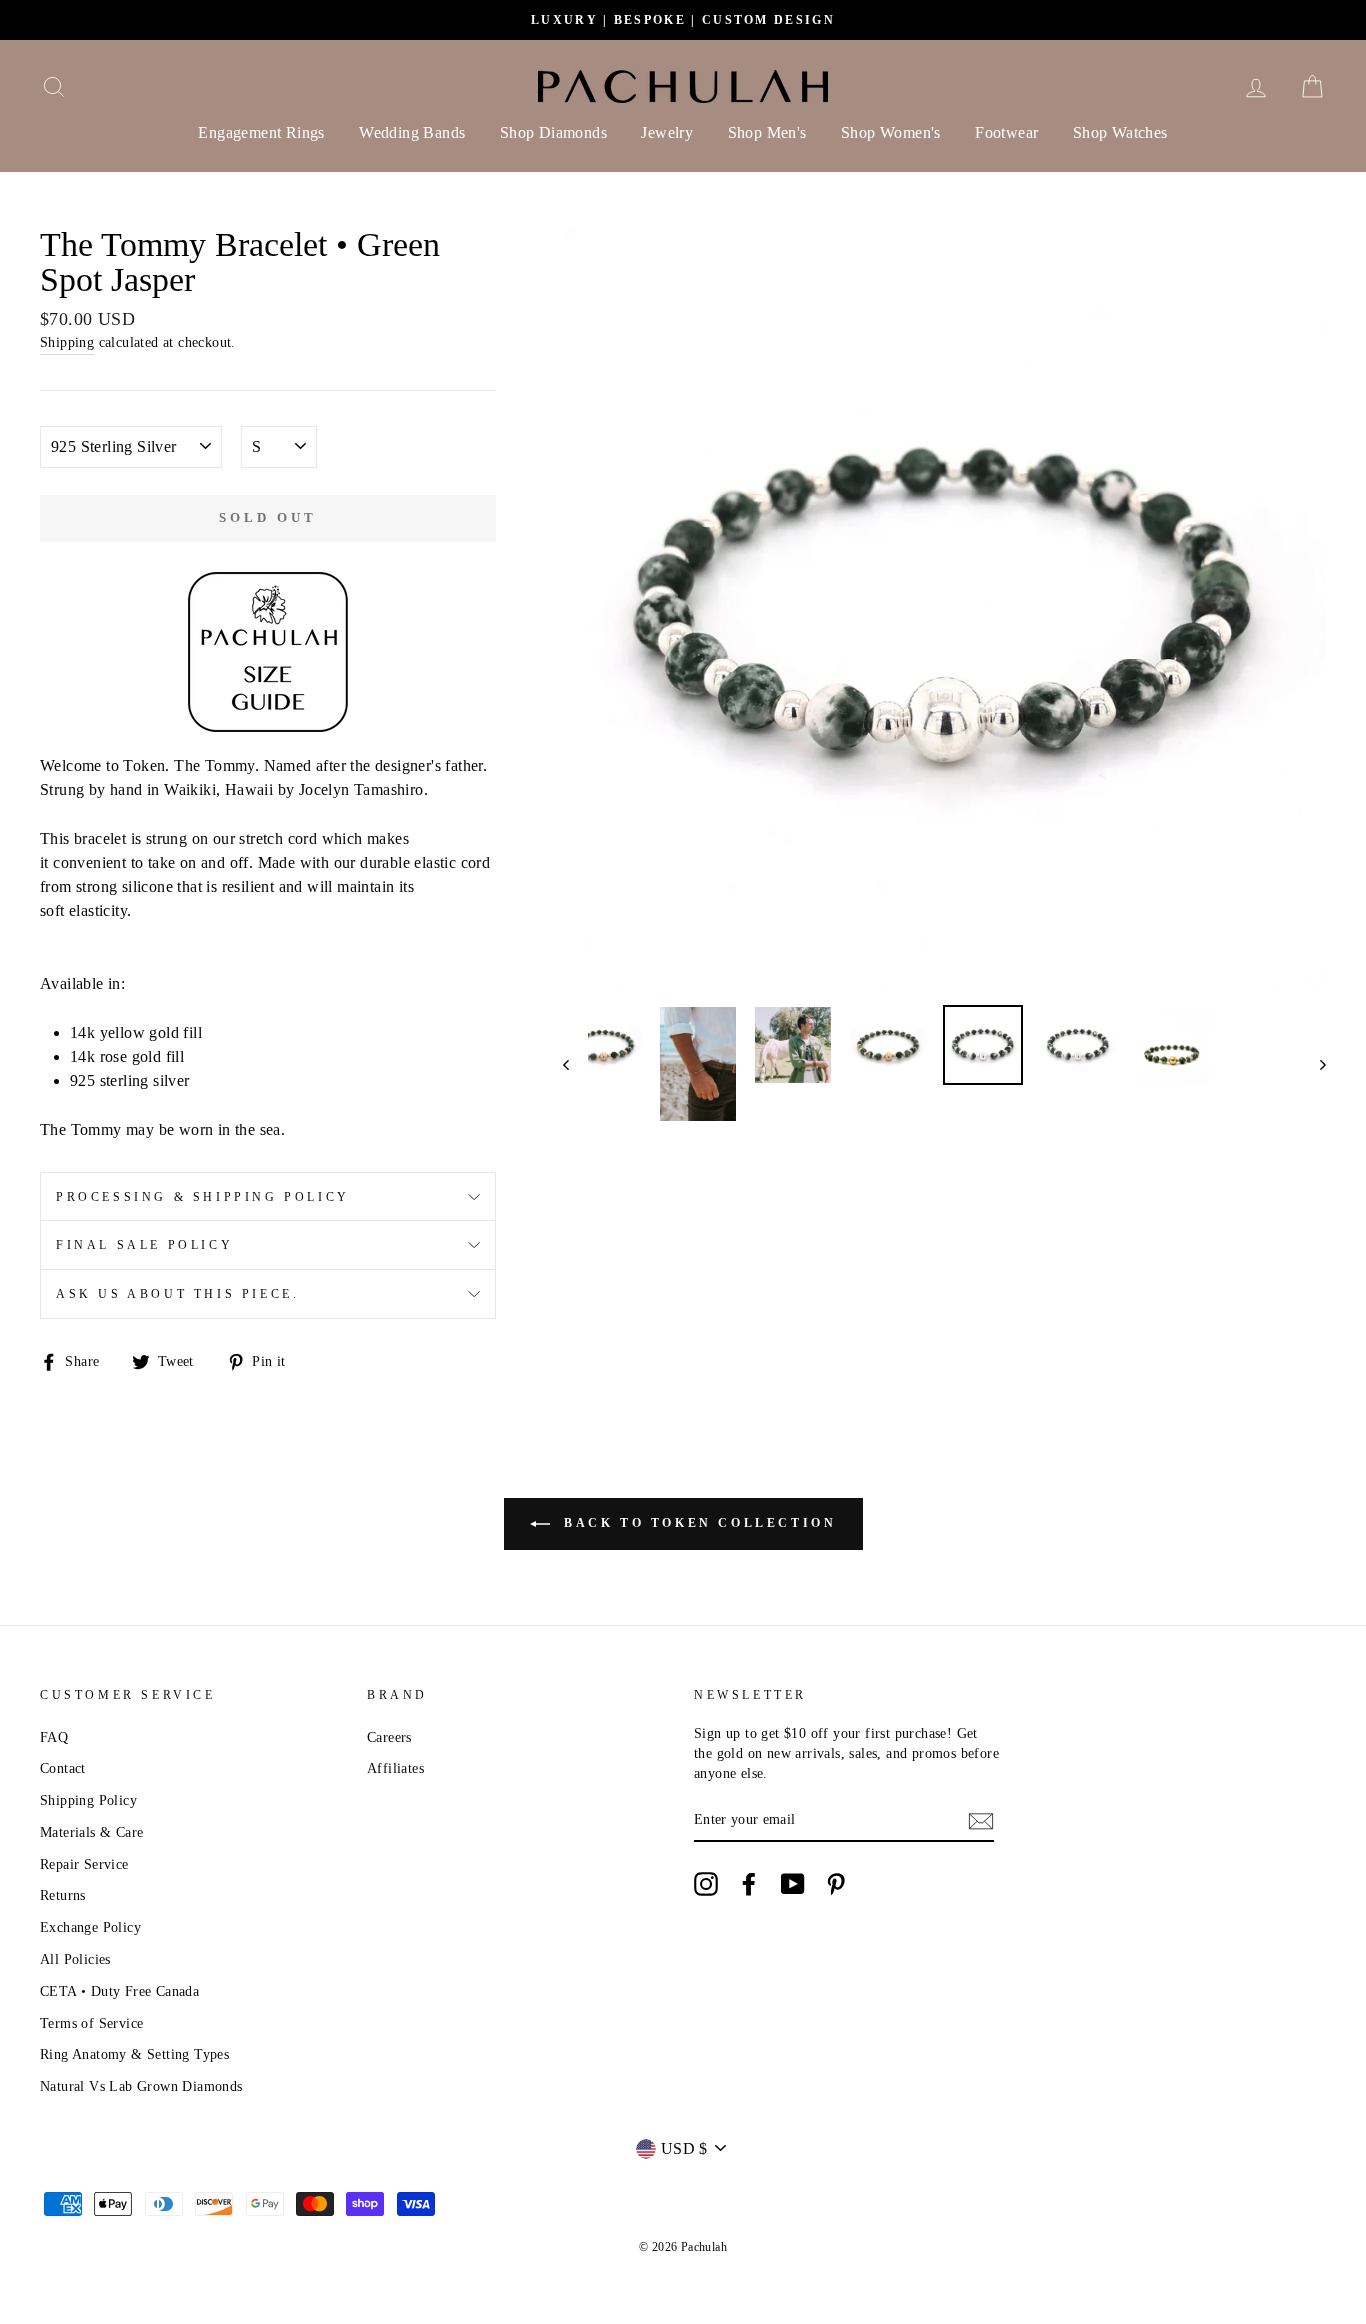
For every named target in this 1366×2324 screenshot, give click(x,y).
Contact (63, 1768)
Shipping (67, 342)
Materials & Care (91, 1832)
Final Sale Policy (144, 1245)
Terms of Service (91, 2023)
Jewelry (667, 132)
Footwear (1006, 132)
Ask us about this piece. (177, 1294)
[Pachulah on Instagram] (706, 1884)
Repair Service (84, 1864)
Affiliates (395, 1768)
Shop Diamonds (553, 132)
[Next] (1313, 1064)
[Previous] (575, 1064)
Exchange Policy (90, 1927)
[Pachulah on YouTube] (793, 1884)
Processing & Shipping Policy (203, 1197)
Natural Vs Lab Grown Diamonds (141, 2086)
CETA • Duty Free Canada (119, 1991)
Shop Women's (891, 132)
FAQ (54, 1737)
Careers (389, 1737)
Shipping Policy (88, 1800)
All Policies (75, 1959)
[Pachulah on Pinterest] (836, 1884)
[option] (683, 20)
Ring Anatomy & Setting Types (134, 2054)
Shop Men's (767, 132)
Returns (63, 1895)
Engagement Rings (261, 132)
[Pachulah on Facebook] (749, 1884)
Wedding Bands (412, 132)
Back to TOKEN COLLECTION (697, 1522)
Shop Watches (1120, 132)
